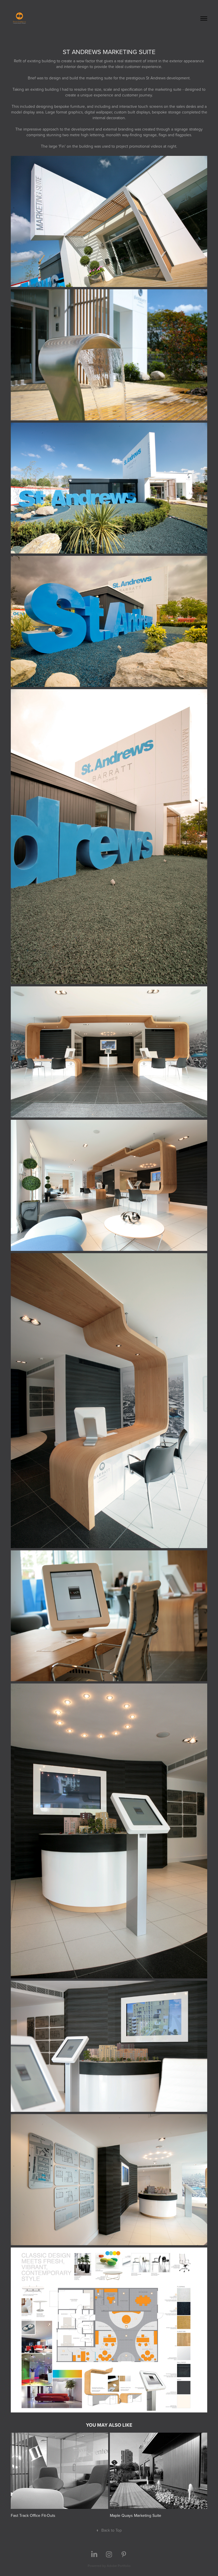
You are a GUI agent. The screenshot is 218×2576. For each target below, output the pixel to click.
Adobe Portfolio (119, 2566)
